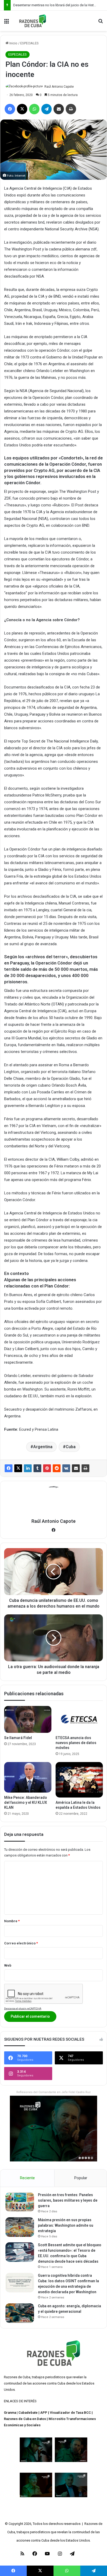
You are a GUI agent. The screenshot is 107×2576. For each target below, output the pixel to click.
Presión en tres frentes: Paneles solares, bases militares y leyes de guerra (68, 2200)
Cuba (71, 1447)
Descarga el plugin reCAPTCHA (23, 2008)
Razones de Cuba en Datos (25, 2419)
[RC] (33, 21)
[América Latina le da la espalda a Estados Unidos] (79, 1780)
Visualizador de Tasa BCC (70, 2413)
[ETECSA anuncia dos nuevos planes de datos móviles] (79, 1719)
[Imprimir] (85, 1468)
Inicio (13, 43)
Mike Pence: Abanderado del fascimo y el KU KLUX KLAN (26, 1802)
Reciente (27, 2178)
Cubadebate (28, 2413)
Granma (10, 2413)
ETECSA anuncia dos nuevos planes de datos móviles (76, 1743)
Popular (81, 2178)
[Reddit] (57, 1468)
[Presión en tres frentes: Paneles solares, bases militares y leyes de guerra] (20, 2202)
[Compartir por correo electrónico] (76, 1468)
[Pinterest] (47, 1468)
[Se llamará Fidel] (28, 1719)
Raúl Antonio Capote (59, 87)
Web (8, 1965)
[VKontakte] (66, 1468)
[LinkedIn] (28, 1468)
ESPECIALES (29, 43)
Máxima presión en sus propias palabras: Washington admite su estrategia (66, 2225)
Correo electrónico (21, 1943)
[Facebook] (9, 1468)
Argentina (43, 1447)
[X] (18, 1468)
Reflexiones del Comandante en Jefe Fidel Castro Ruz (53, 2092)
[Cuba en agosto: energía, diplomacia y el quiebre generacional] (20, 2313)
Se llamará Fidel (18, 1738)
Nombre (12, 1921)
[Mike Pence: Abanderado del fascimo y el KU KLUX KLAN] (28, 1777)
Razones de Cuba (17, 2377)
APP (44, 2413)
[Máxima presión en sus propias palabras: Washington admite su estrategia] (20, 2227)
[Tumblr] (37, 1468)
